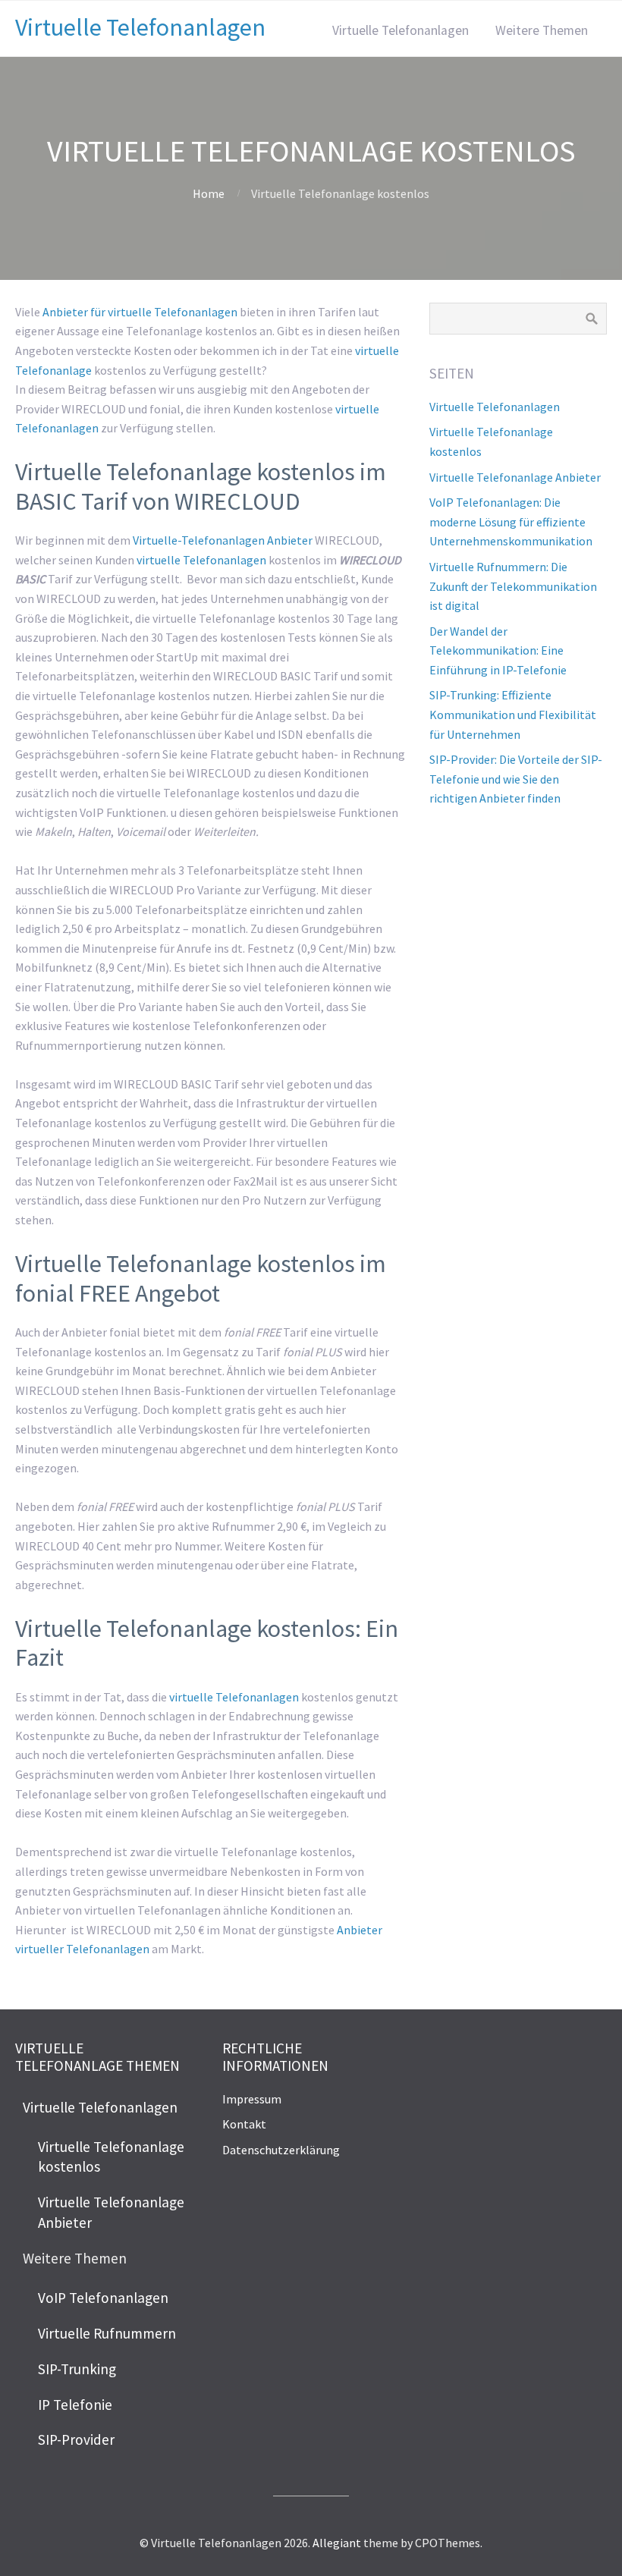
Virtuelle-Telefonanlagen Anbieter (223, 540)
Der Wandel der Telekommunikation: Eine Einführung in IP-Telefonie (498, 650)
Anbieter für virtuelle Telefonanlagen (140, 312)
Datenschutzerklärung (281, 2150)
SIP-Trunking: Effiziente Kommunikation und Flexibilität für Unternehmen (513, 714)
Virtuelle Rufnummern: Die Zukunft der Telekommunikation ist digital (513, 586)
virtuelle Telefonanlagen (201, 560)
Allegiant (337, 2543)
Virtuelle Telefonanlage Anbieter (515, 477)
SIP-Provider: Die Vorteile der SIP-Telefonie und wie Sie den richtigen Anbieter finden (516, 779)
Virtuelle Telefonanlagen (140, 27)
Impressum (252, 2099)
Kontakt (244, 2124)
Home (209, 193)
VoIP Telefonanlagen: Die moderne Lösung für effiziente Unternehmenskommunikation (511, 521)
